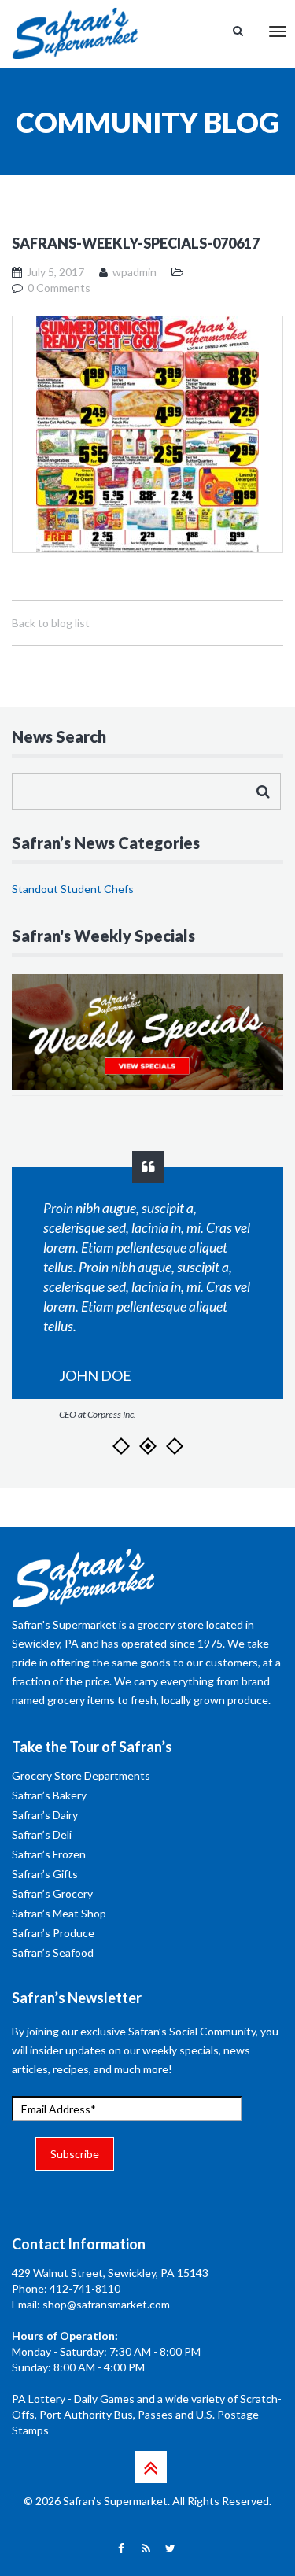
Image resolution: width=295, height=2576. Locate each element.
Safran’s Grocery (52, 1893)
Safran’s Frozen (49, 1854)
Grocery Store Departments (81, 1775)
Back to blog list (51, 623)
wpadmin (135, 272)
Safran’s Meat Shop (59, 1913)
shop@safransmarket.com (106, 2304)
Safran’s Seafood (53, 1952)
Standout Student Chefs (73, 889)
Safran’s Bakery (49, 1795)
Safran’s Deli (42, 1834)
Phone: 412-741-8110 (66, 2288)
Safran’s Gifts (45, 1874)
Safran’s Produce (53, 1933)
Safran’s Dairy (45, 1815)
